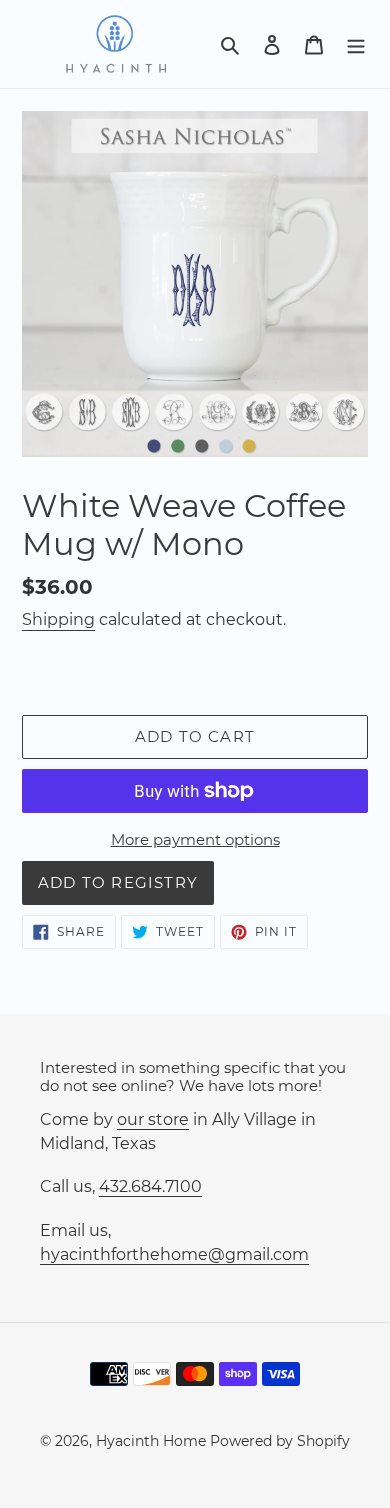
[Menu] (356, 44)
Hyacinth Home (151, 1441)
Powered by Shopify (280, 1441)
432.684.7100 (150, 1186)
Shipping (58, 619)
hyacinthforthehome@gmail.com (174, 1254)
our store (153, 1119)
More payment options (195, 839)
